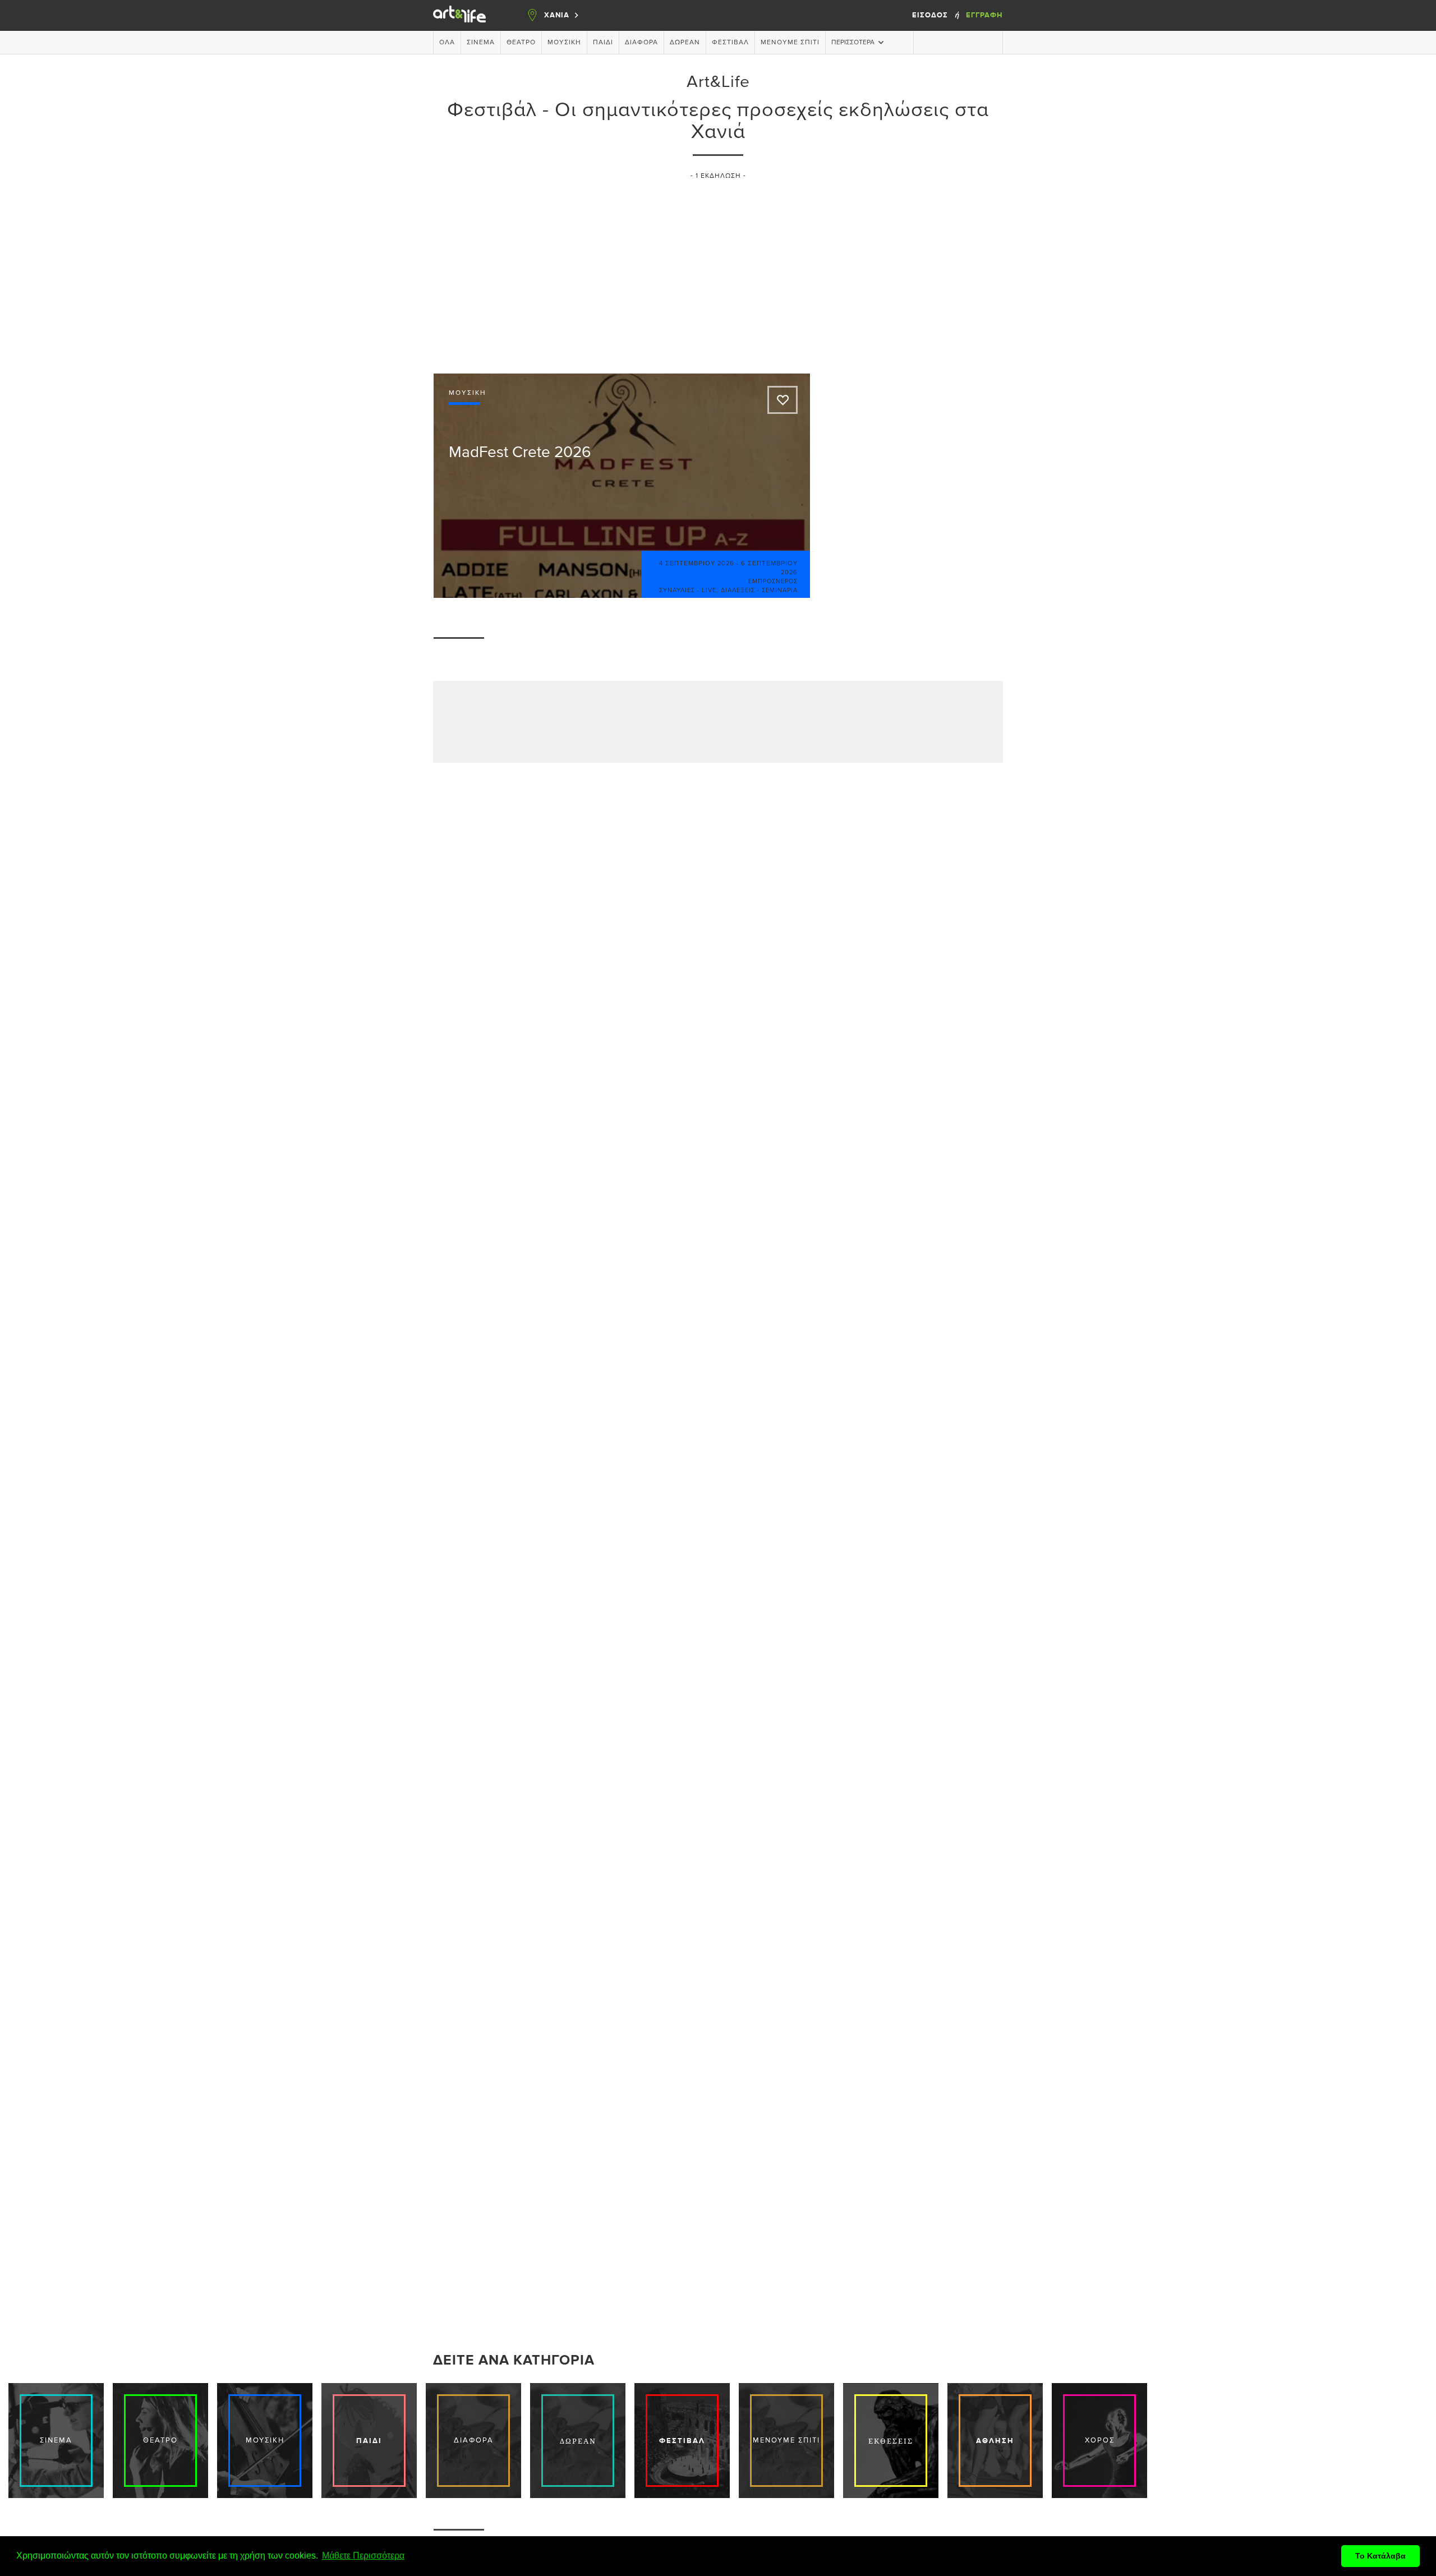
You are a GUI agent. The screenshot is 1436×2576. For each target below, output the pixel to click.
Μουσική (564, 43)
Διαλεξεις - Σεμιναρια (759, 590)
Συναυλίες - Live (688, 590)
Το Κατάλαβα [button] (1380, 2556)
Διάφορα (641, 43)
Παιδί (603, 43)
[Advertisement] (718, 272)
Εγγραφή (984, 15)
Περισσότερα (853, 43)
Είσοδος (931, 15)
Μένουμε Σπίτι (790, 43)
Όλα (447, 43)
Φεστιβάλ (730, 43)
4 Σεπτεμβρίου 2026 (697, 563)
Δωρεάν (685, 43)
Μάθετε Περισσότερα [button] (363, 2556)
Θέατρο (521, 43)
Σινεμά (481, 43)
